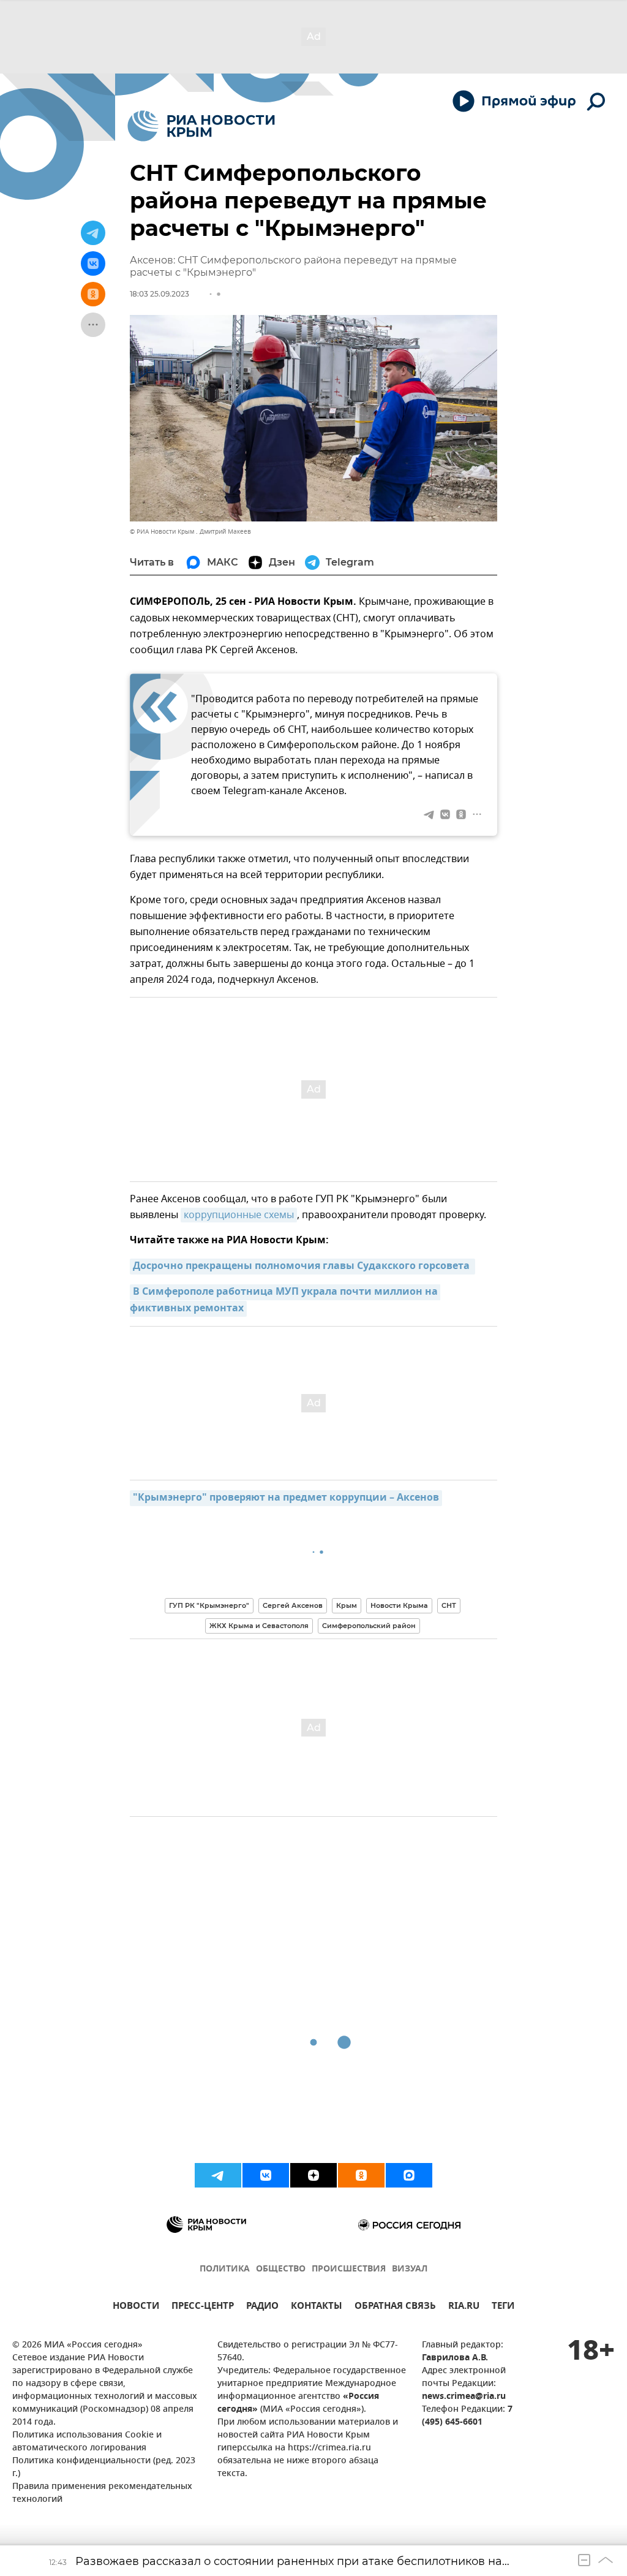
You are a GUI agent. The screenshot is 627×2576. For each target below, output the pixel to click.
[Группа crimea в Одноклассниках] (361, 2175)
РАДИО (262, 2307)
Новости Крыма (399, 1605)
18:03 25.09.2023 (160, 294)
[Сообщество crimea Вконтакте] (266, 2175)
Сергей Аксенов (293, 1605)
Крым (347, 1605)
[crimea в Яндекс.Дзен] (313, 2175)
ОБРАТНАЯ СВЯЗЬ (395, 2307)
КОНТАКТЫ (317, 2307)
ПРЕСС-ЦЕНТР (203, 2307)
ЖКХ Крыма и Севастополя (259, 1626)
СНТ (449, 1605)
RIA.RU (464, 2307)
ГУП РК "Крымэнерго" (209, 1605)
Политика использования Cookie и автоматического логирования (87, 2442)
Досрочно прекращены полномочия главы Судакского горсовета (302, 1267)
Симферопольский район (369, 1626)
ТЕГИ (503, 2307)
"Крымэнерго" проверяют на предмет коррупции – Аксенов (286, 1498)
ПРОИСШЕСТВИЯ (349, 2269)
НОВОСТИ (136, 2307)
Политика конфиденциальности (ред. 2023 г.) (104, 2468)
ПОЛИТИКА (225, 2269)
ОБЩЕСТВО (281, 2269)
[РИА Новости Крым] (201, 126)
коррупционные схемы (239, 1215)
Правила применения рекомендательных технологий (102, 2493)
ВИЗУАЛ (410, 2269)
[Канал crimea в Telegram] (218, 2175)
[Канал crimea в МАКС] (409, 2175)
